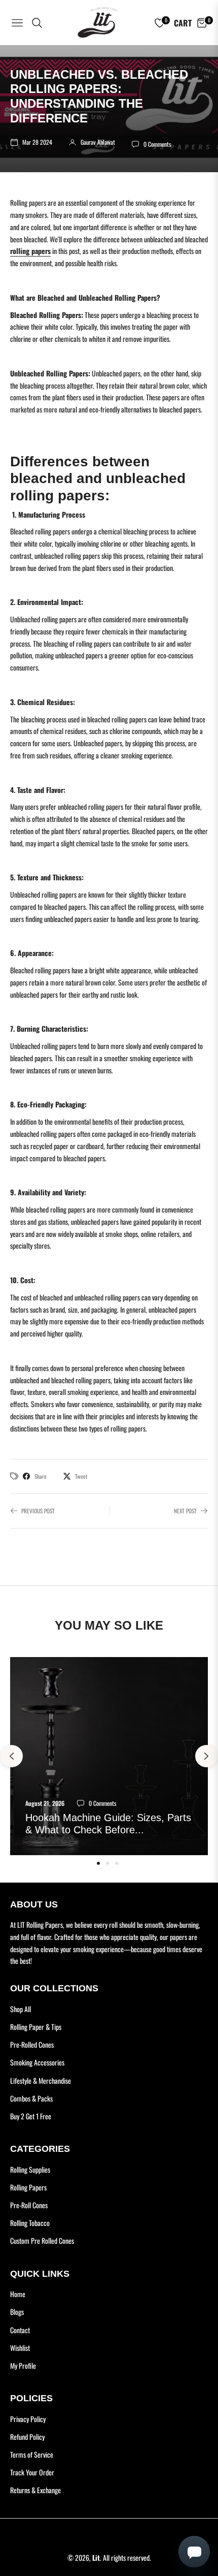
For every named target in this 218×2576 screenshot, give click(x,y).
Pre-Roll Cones (29, 2205)
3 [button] (117, 1863)
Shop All (21, 2009)
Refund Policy (27, 2437)
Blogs (17, 2312)
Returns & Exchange (35, 2490)
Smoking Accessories (37, 2062)
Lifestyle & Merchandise (41, 2080)
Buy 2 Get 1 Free (31, 2116)
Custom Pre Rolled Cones (42, 2240)
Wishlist (20, 2348)
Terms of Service (32, 2454)
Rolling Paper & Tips (36, 2027)
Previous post (38, 1511)
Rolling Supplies (30, 2169)
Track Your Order (32, 2472)
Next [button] (206, 1756)
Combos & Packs (31, 2098)
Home (18, 2294)
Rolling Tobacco (30, 2223)
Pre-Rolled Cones (32, 2044)
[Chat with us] (109, 2551)
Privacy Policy (28, 2419)
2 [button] (107, 1863)
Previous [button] (12, 1756)
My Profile (23, 2365)
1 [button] (98, 1863)
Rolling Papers (28, 2187)
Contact (20, 2330)
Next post (185, 1511)
